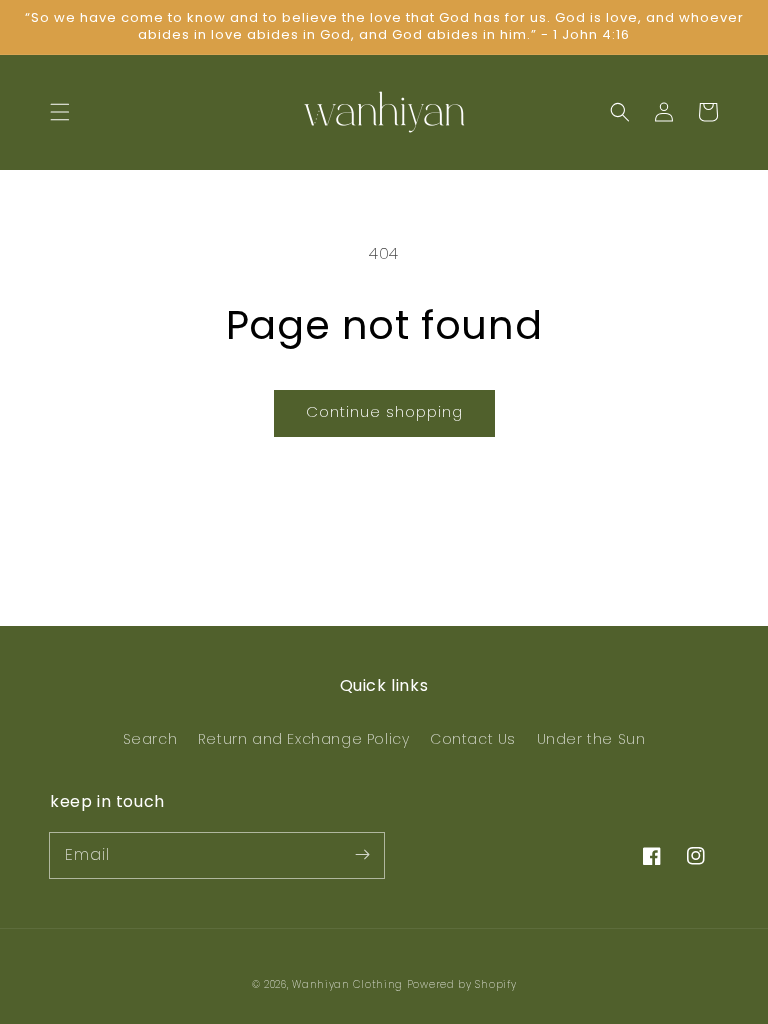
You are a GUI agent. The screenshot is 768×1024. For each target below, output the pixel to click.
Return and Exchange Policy (304, 739)
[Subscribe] (362, 855)
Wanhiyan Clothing (349, 984)
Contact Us (473, 739)
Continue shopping (384, 411)
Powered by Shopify (462, 984)
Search (150, 739)
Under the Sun (591, 739)
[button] (60, 112)
